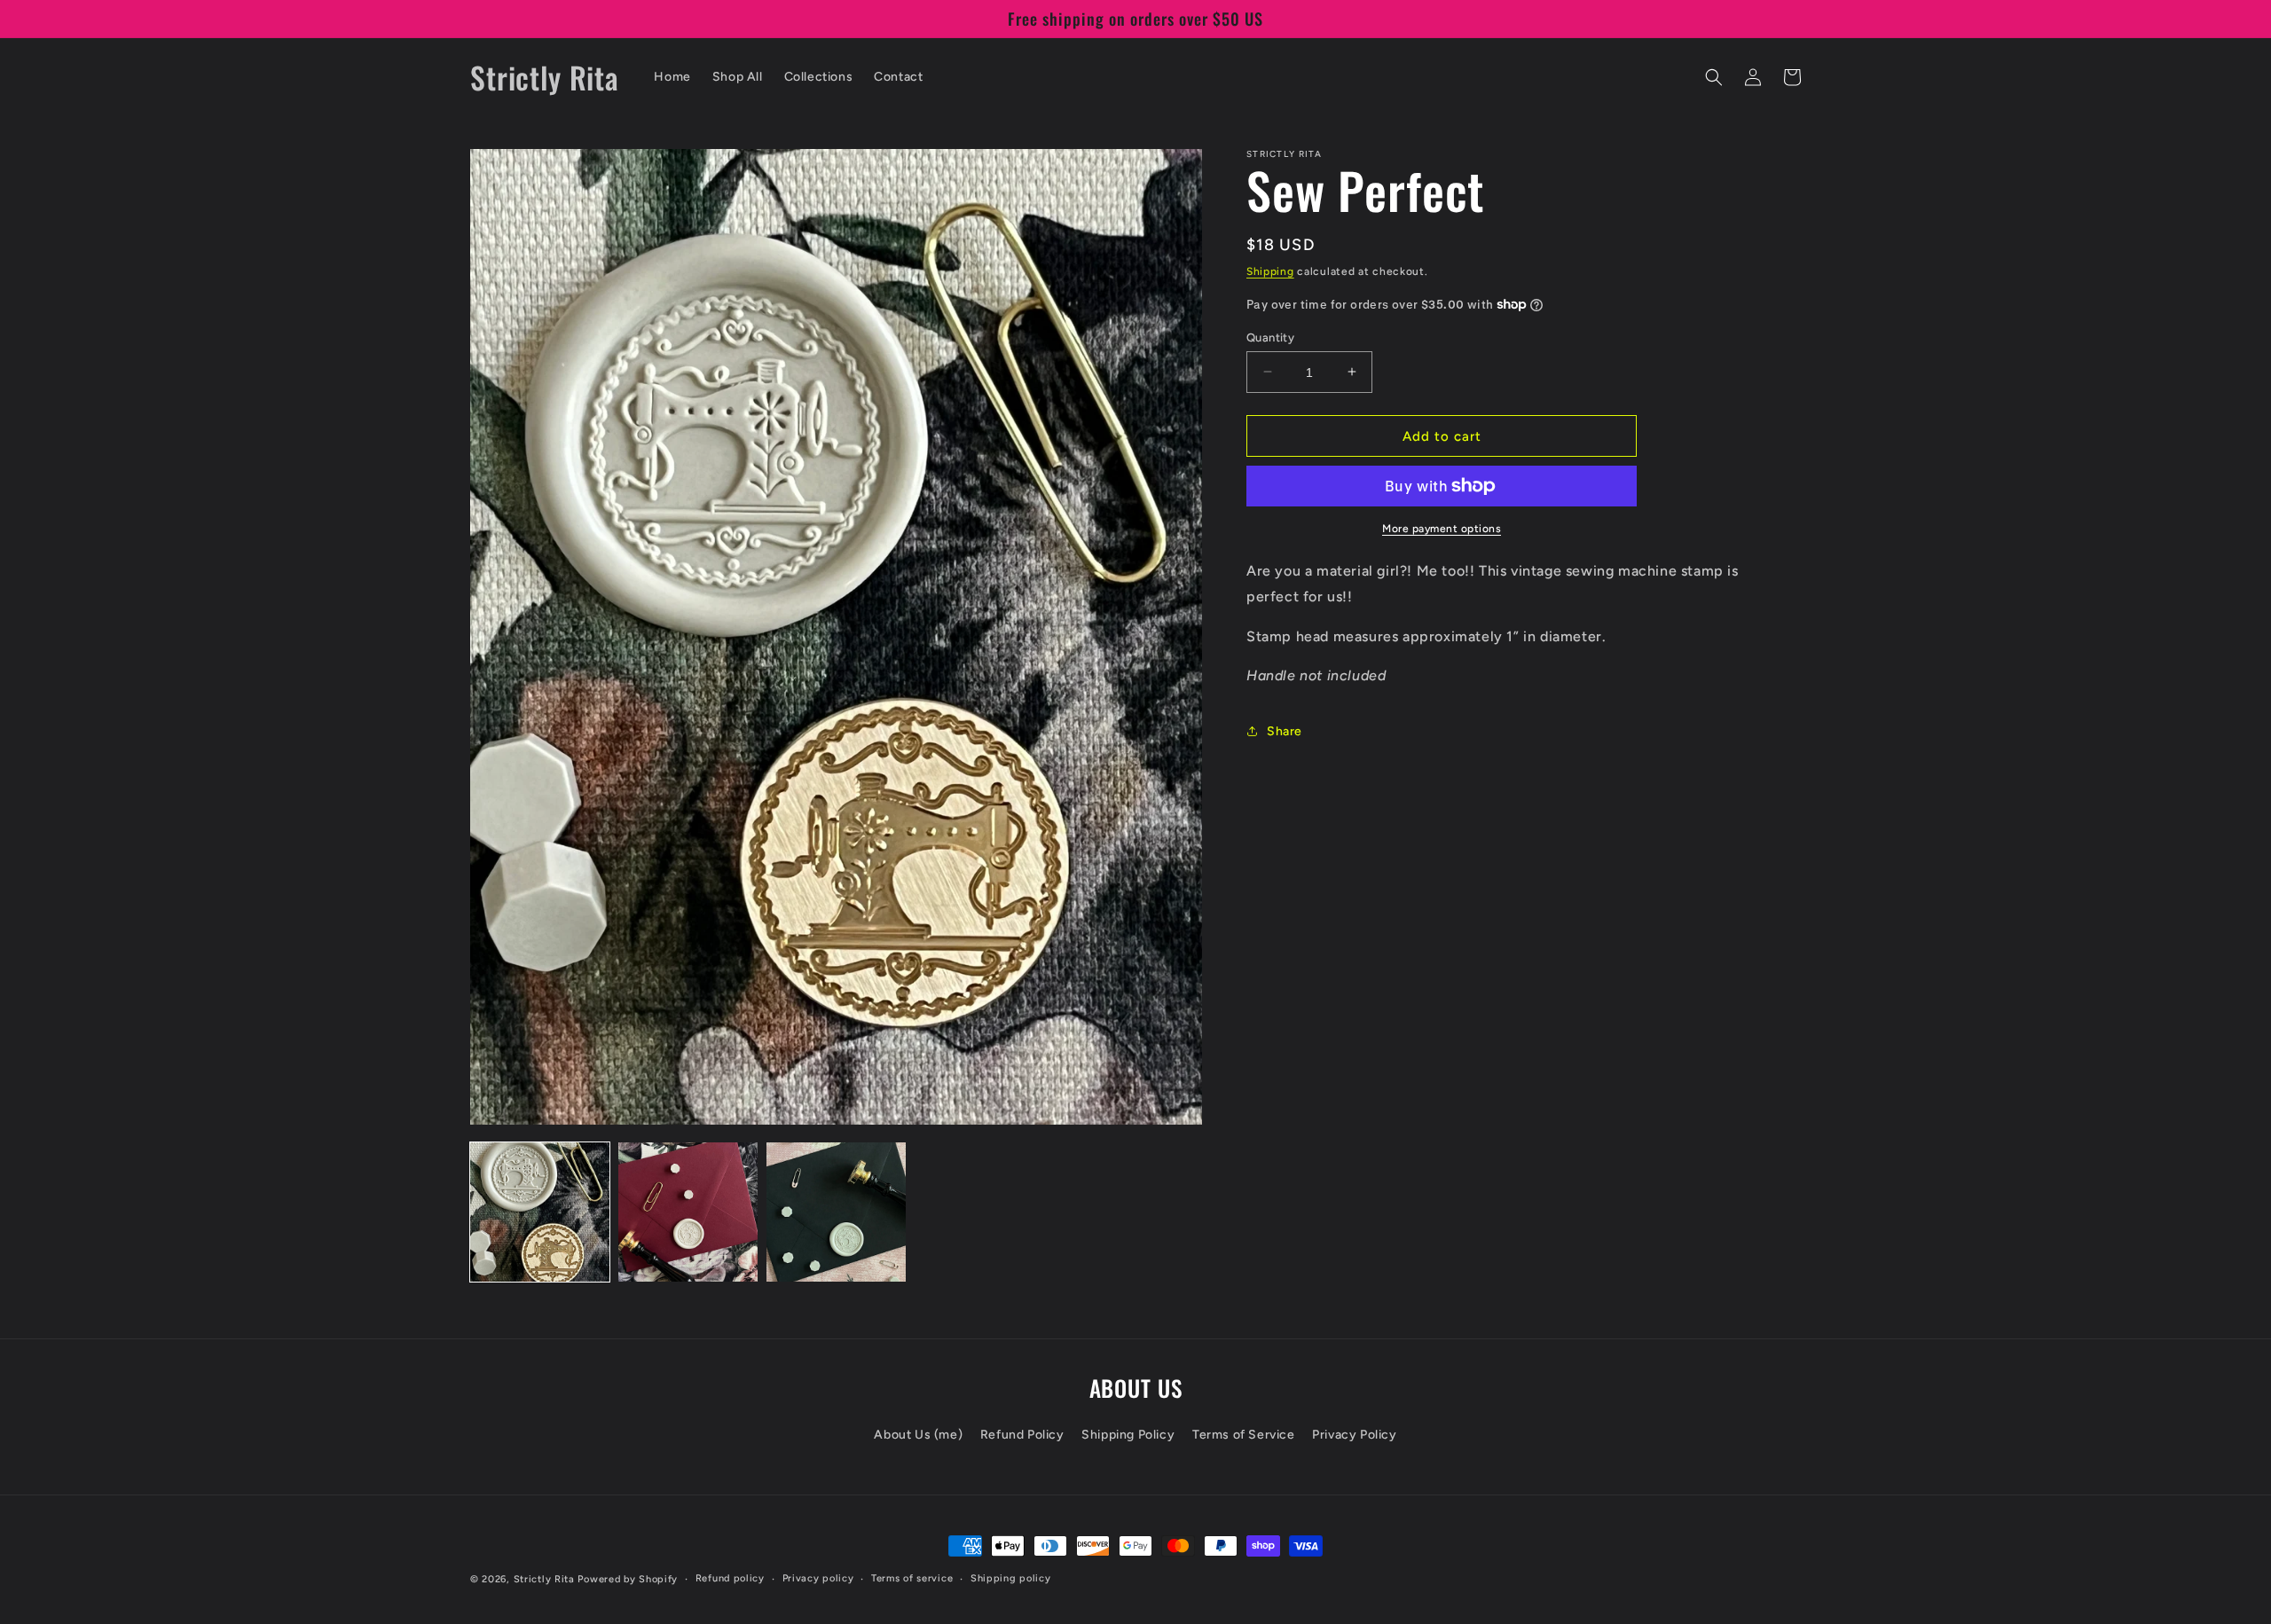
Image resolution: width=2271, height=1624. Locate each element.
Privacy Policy (1354, 1435)
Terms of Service (1244, 1435)
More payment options (1442, 529)
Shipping (1270, 271)
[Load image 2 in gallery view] (688, 1212)
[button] (1714, 77)
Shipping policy (1011, 1578)
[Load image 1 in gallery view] (540, 1212)
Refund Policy (1022, 1435)
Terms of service (912, 1578)
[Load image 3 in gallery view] (836, 1212)
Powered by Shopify (628, 1579)
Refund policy (730, 1578)
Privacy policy (818, 1578)
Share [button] (1285, 730)
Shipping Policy (1128, 1435)
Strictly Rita (544, 1579)
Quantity (1270, 337)
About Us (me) (918, 1435)
